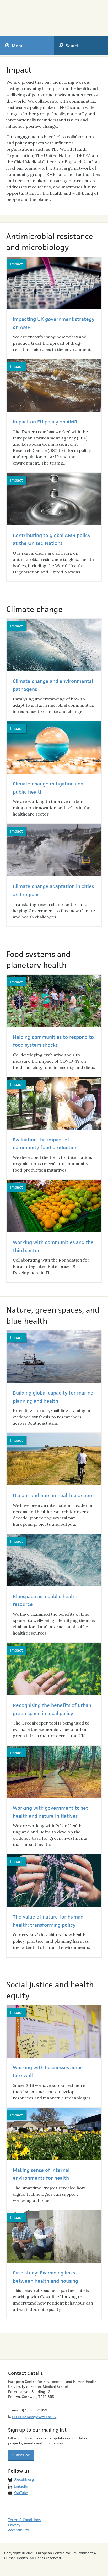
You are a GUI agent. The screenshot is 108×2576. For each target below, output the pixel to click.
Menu (18, 46)
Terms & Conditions (24, 2520)
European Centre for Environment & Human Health (29, 15)
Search (73, 46)
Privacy (14, 2525)
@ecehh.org (24, 2479)
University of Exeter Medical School (76, 16)
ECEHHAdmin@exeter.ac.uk (34, 2417)
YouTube (21, 2493)
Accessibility (18, 2530)
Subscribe (21, 2455)
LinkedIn (21, 2486)
